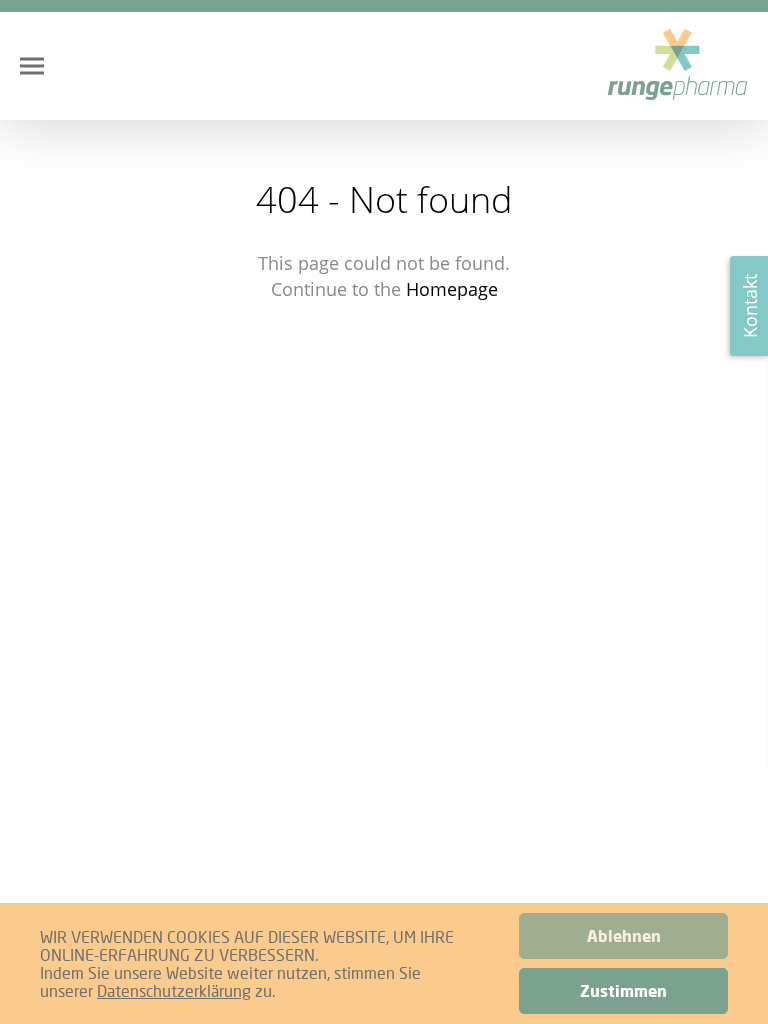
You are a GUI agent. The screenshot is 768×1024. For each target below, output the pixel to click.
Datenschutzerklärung (174, 990)
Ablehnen (624, 936)
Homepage (452, 289)
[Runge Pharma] (678, 66)
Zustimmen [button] (623, 991)
